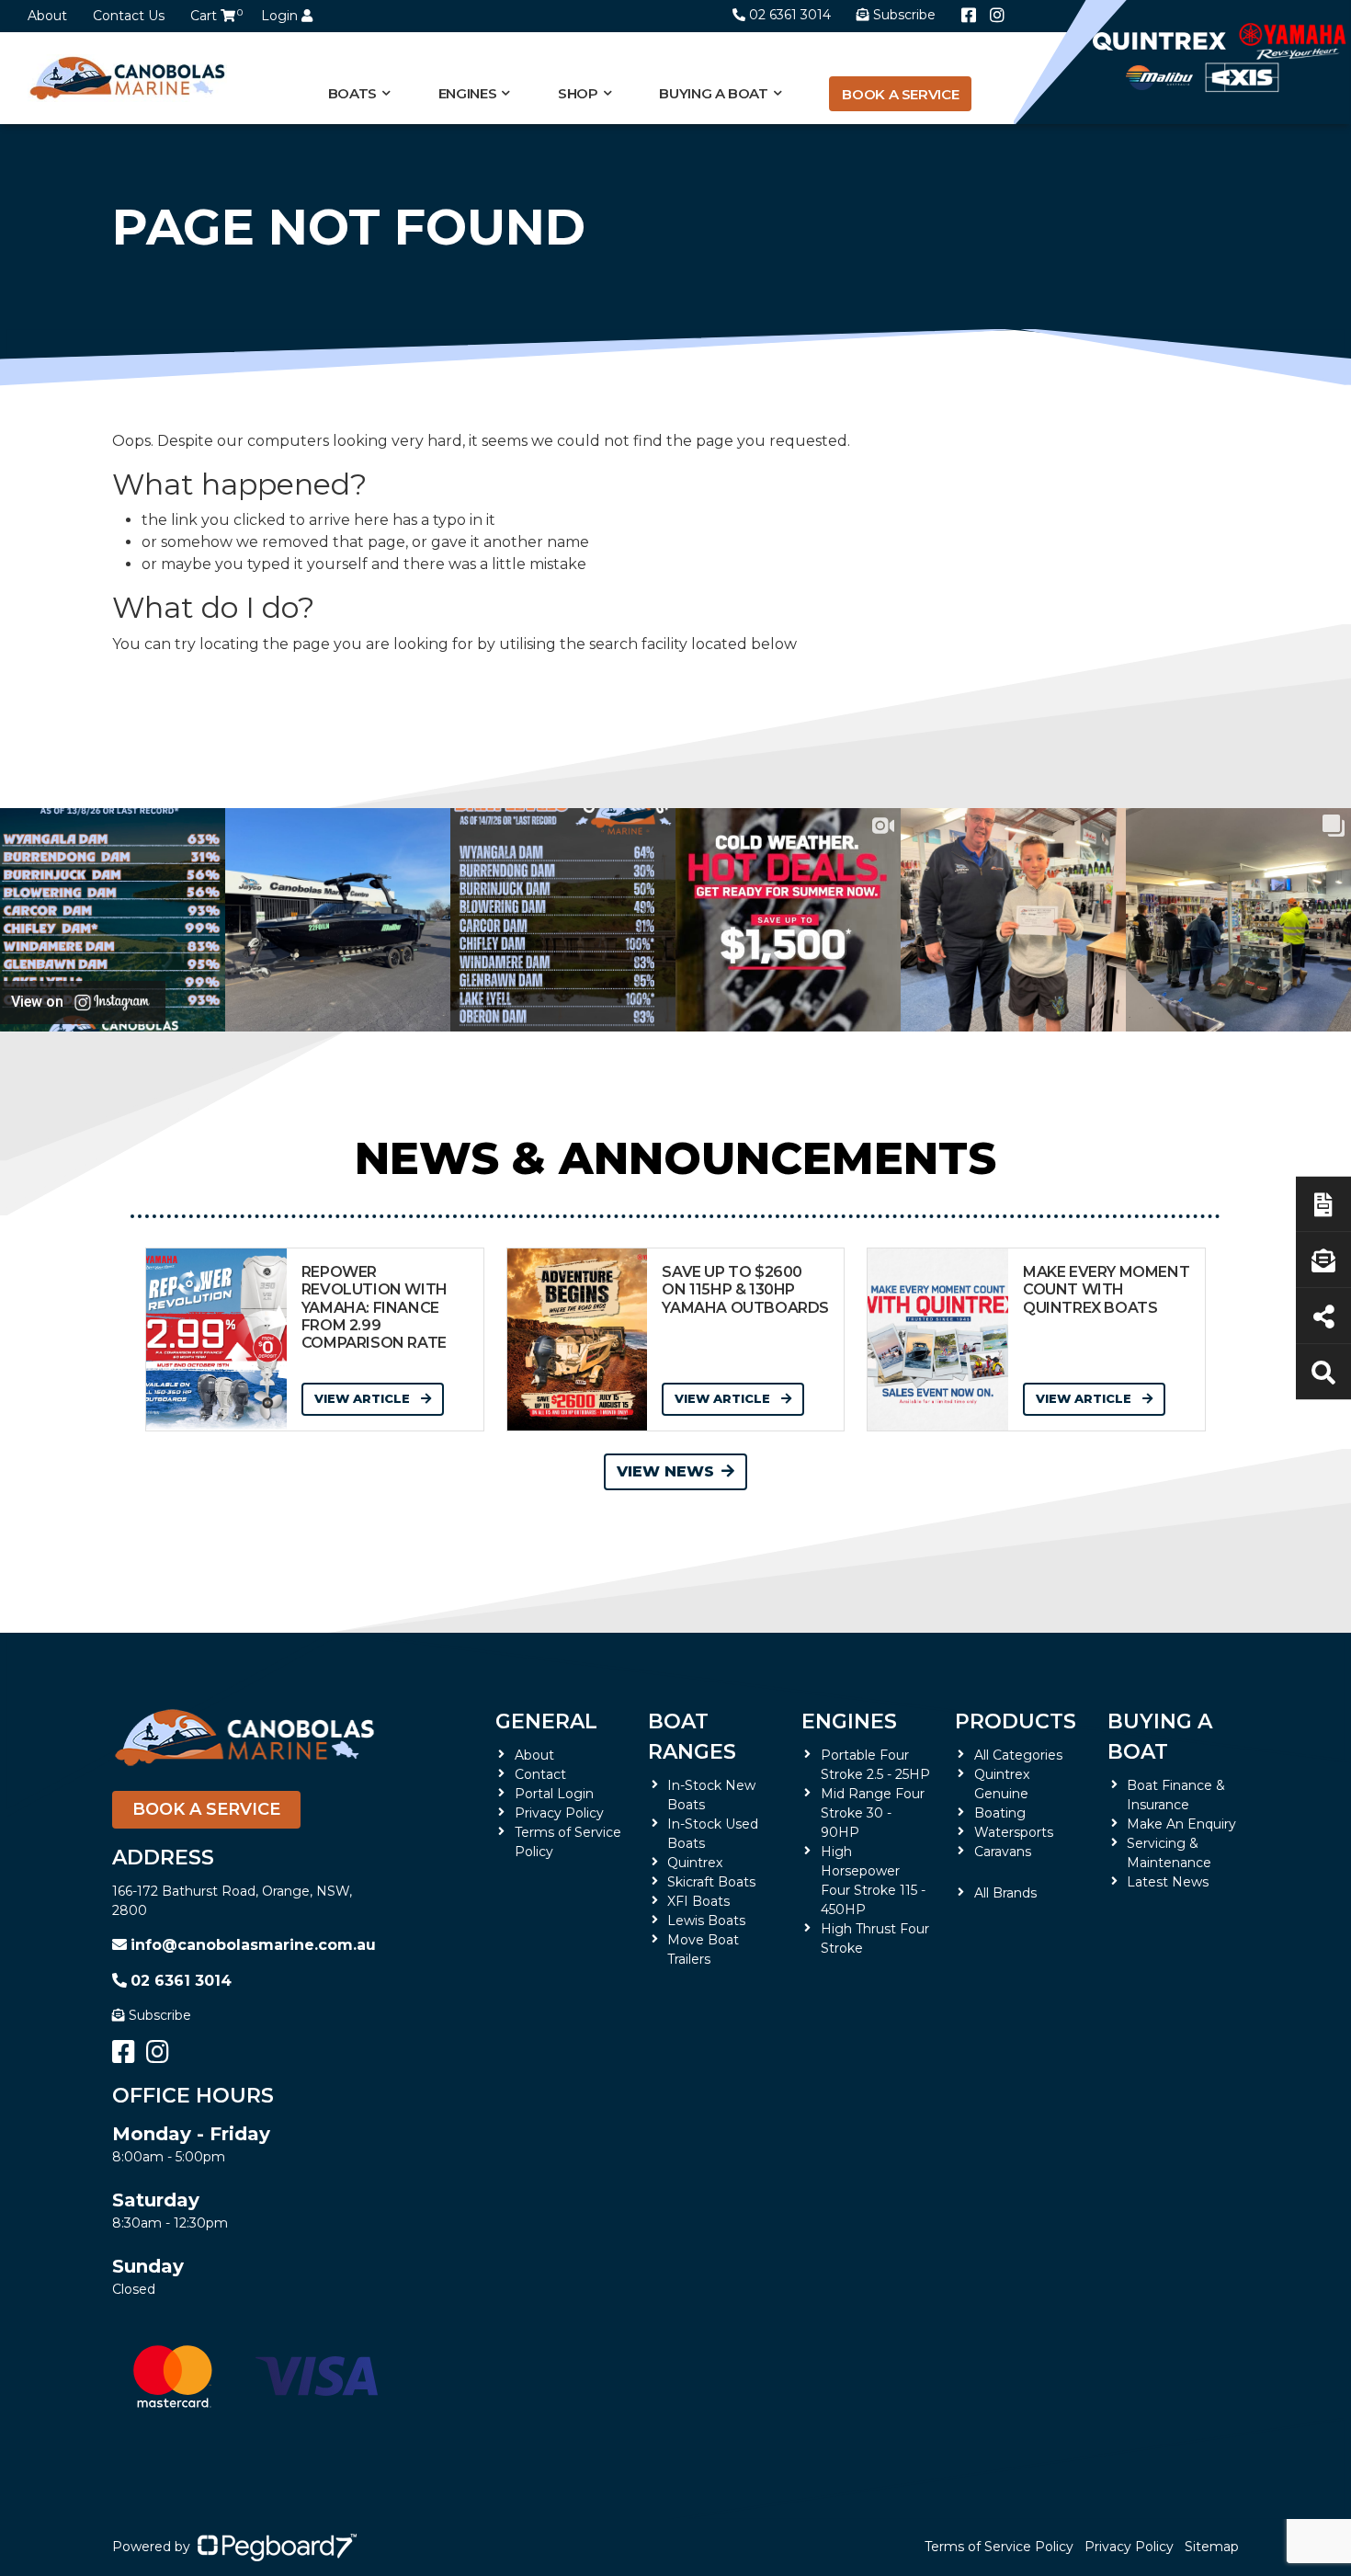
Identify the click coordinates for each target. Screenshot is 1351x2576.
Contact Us (129, 16)
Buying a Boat (1160, 1737)
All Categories (1018, 1755)
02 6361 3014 (790, 15)
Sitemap (1212, 2547)
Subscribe (160, 2015)
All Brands (1005, 1893)
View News (665, 1471)
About (47, 16)
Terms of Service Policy (999, 2547)
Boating (1000, 1813)
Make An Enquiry (1181, 1824)
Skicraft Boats (711, 1882)
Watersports (1014, 1832)
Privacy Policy (559, 1813)
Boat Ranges (692, 1737)
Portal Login (554, 1794)
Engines (849, 1721)
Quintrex (695, 1863)
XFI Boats (698, 1901)
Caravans (1003, 1852)
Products (1016, 1721)
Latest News (1168, 1882)
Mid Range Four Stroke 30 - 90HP (873, 1813)
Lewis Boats (706, 1921)
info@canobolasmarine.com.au (253, 1945)
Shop (578, 93)
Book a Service (900, 94)
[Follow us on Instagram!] (997, 16)
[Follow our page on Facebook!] (969, 16)
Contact (540, 1774)
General (546, 1721)
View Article (364, 1398)
